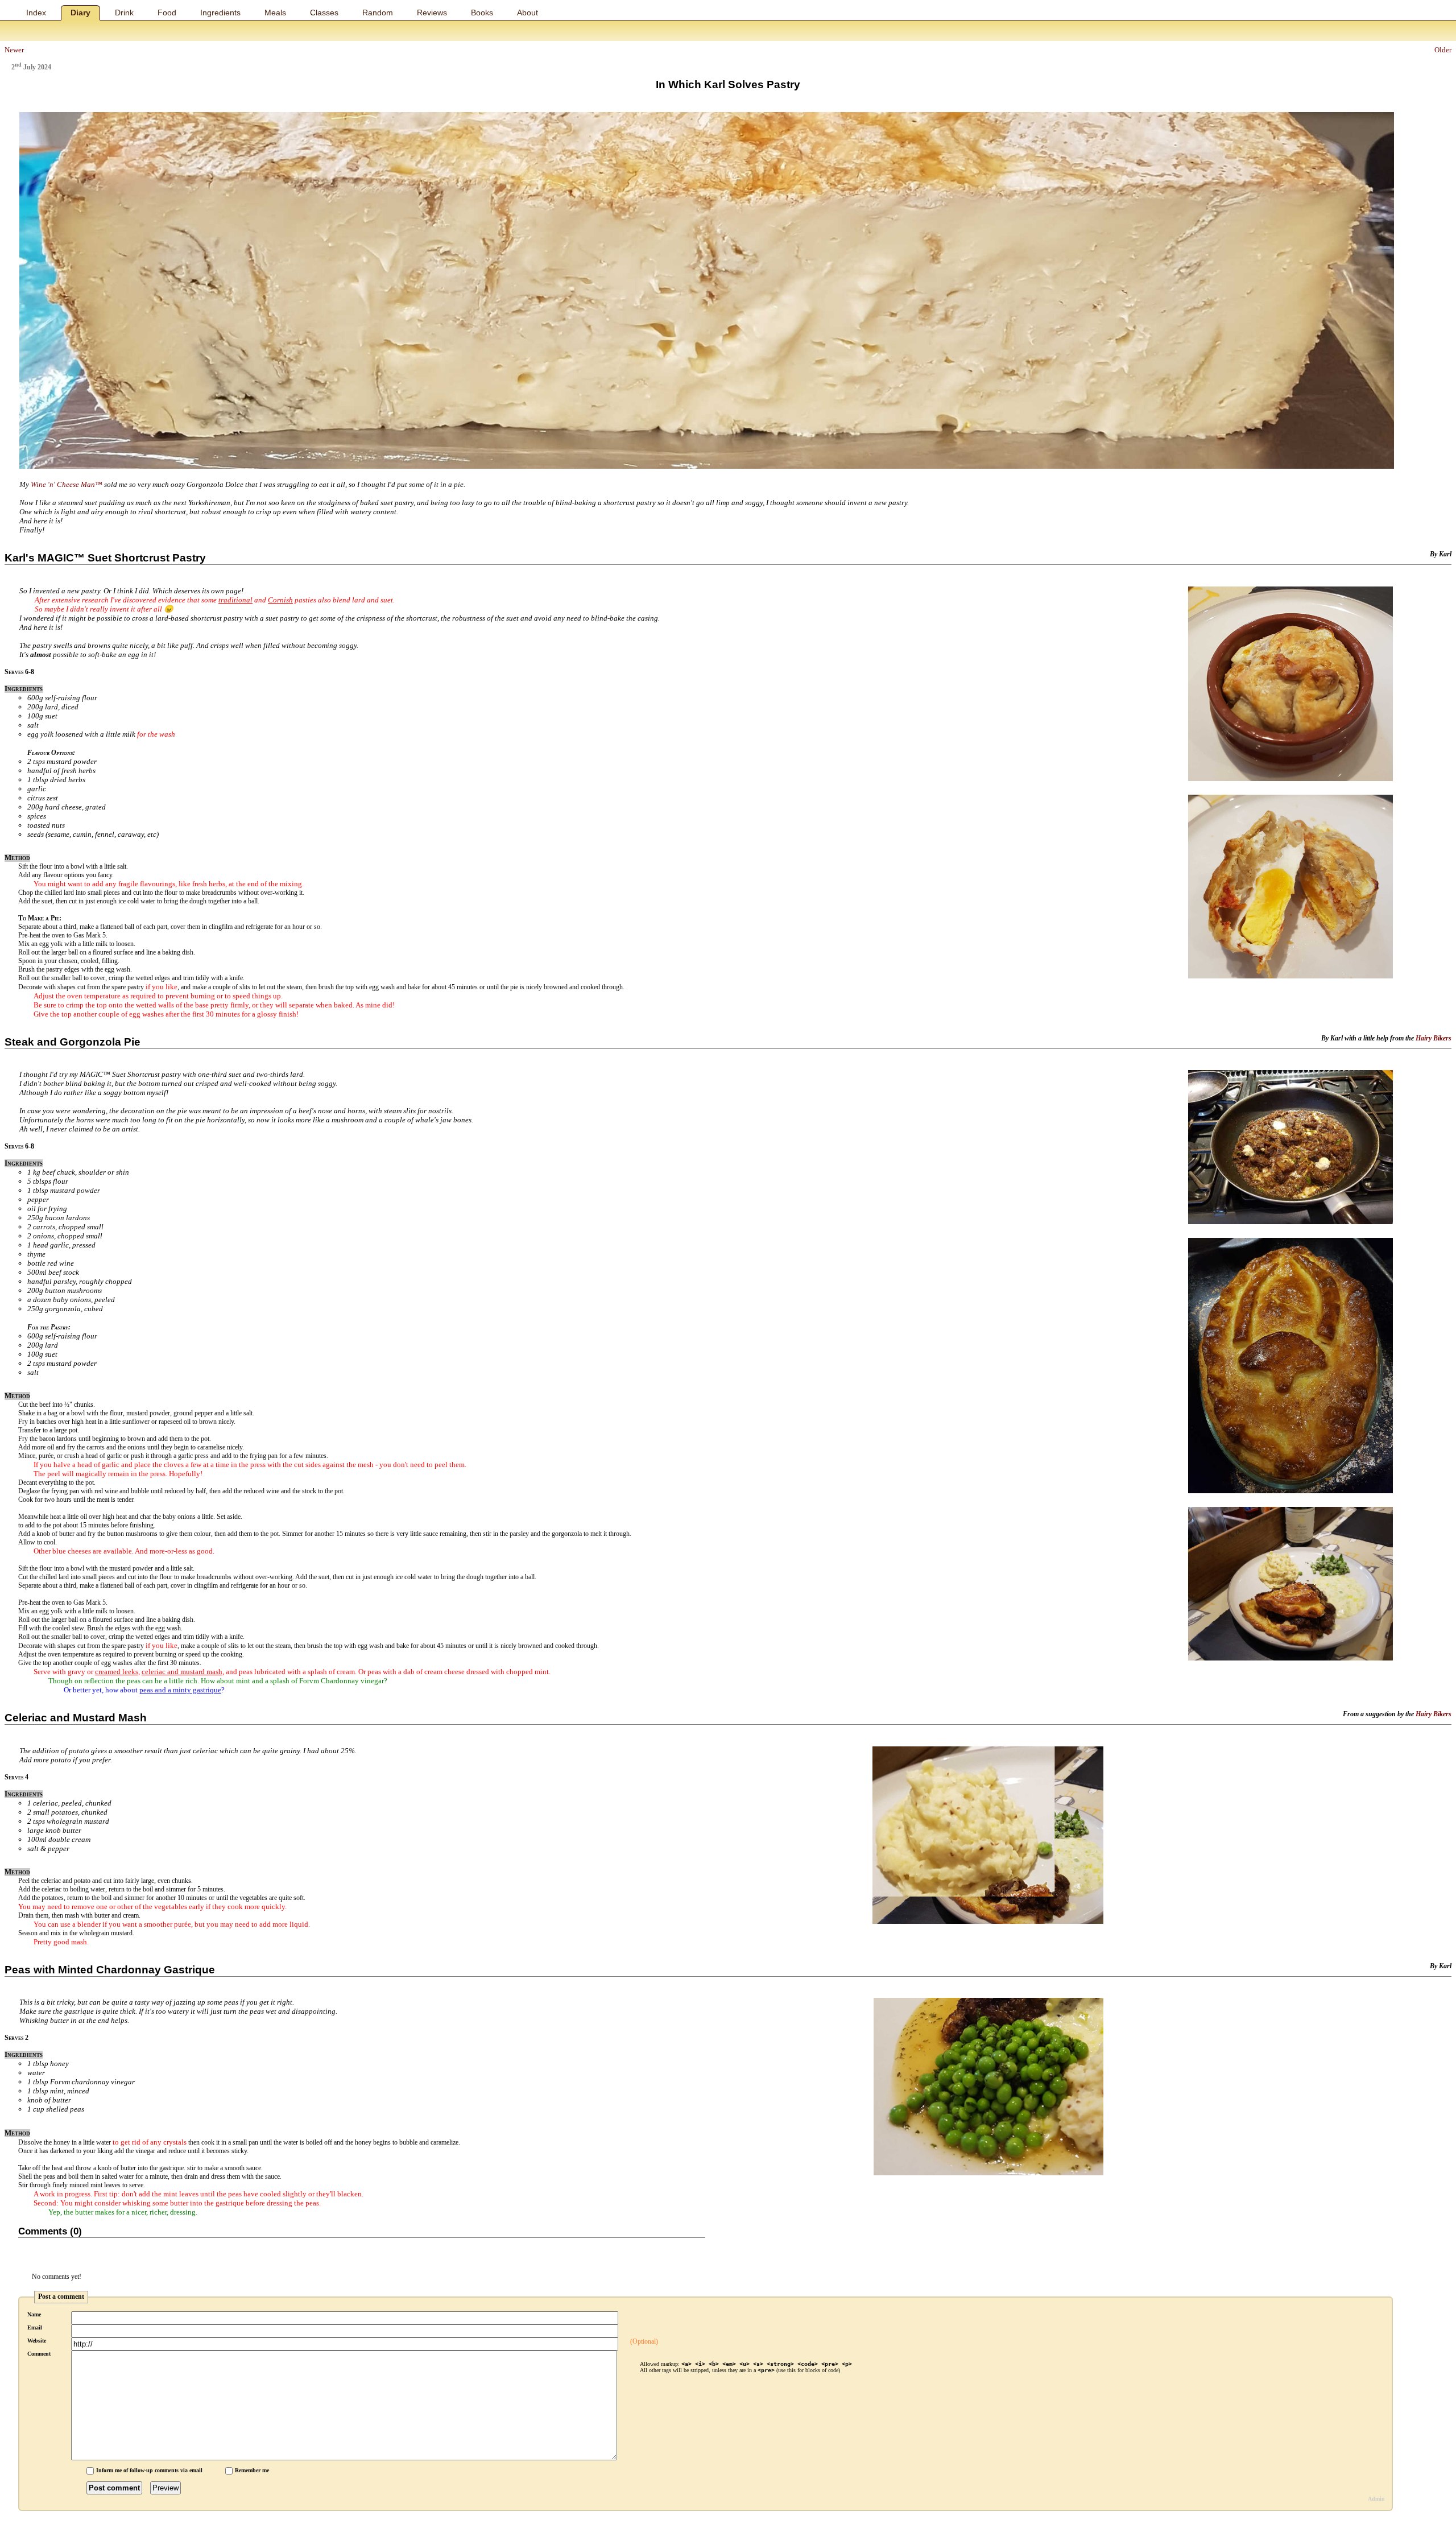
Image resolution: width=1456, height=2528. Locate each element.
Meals (275, 13)
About (528, 13)
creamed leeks (117, 1672)
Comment (39, 2354)
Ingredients (220, 13)
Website (37, 2341)
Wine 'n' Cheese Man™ (67, 484)
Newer (14, 50)
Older (1443, 50)
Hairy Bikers (1434, 1038)
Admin (1376, 2499)
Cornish (280, 600)
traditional (235, 600)
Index (36, 13)
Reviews (432, 13)
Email (35, 2327)
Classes (324, 13)
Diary (80, 13)
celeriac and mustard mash (182, 1672)
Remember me (252, 2470)
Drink (124, 13)
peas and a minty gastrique (180, 1690)
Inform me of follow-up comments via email (149, 2470)
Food (167, 13)
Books (482, 13)
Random (378, 13)
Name (34, 2314)
